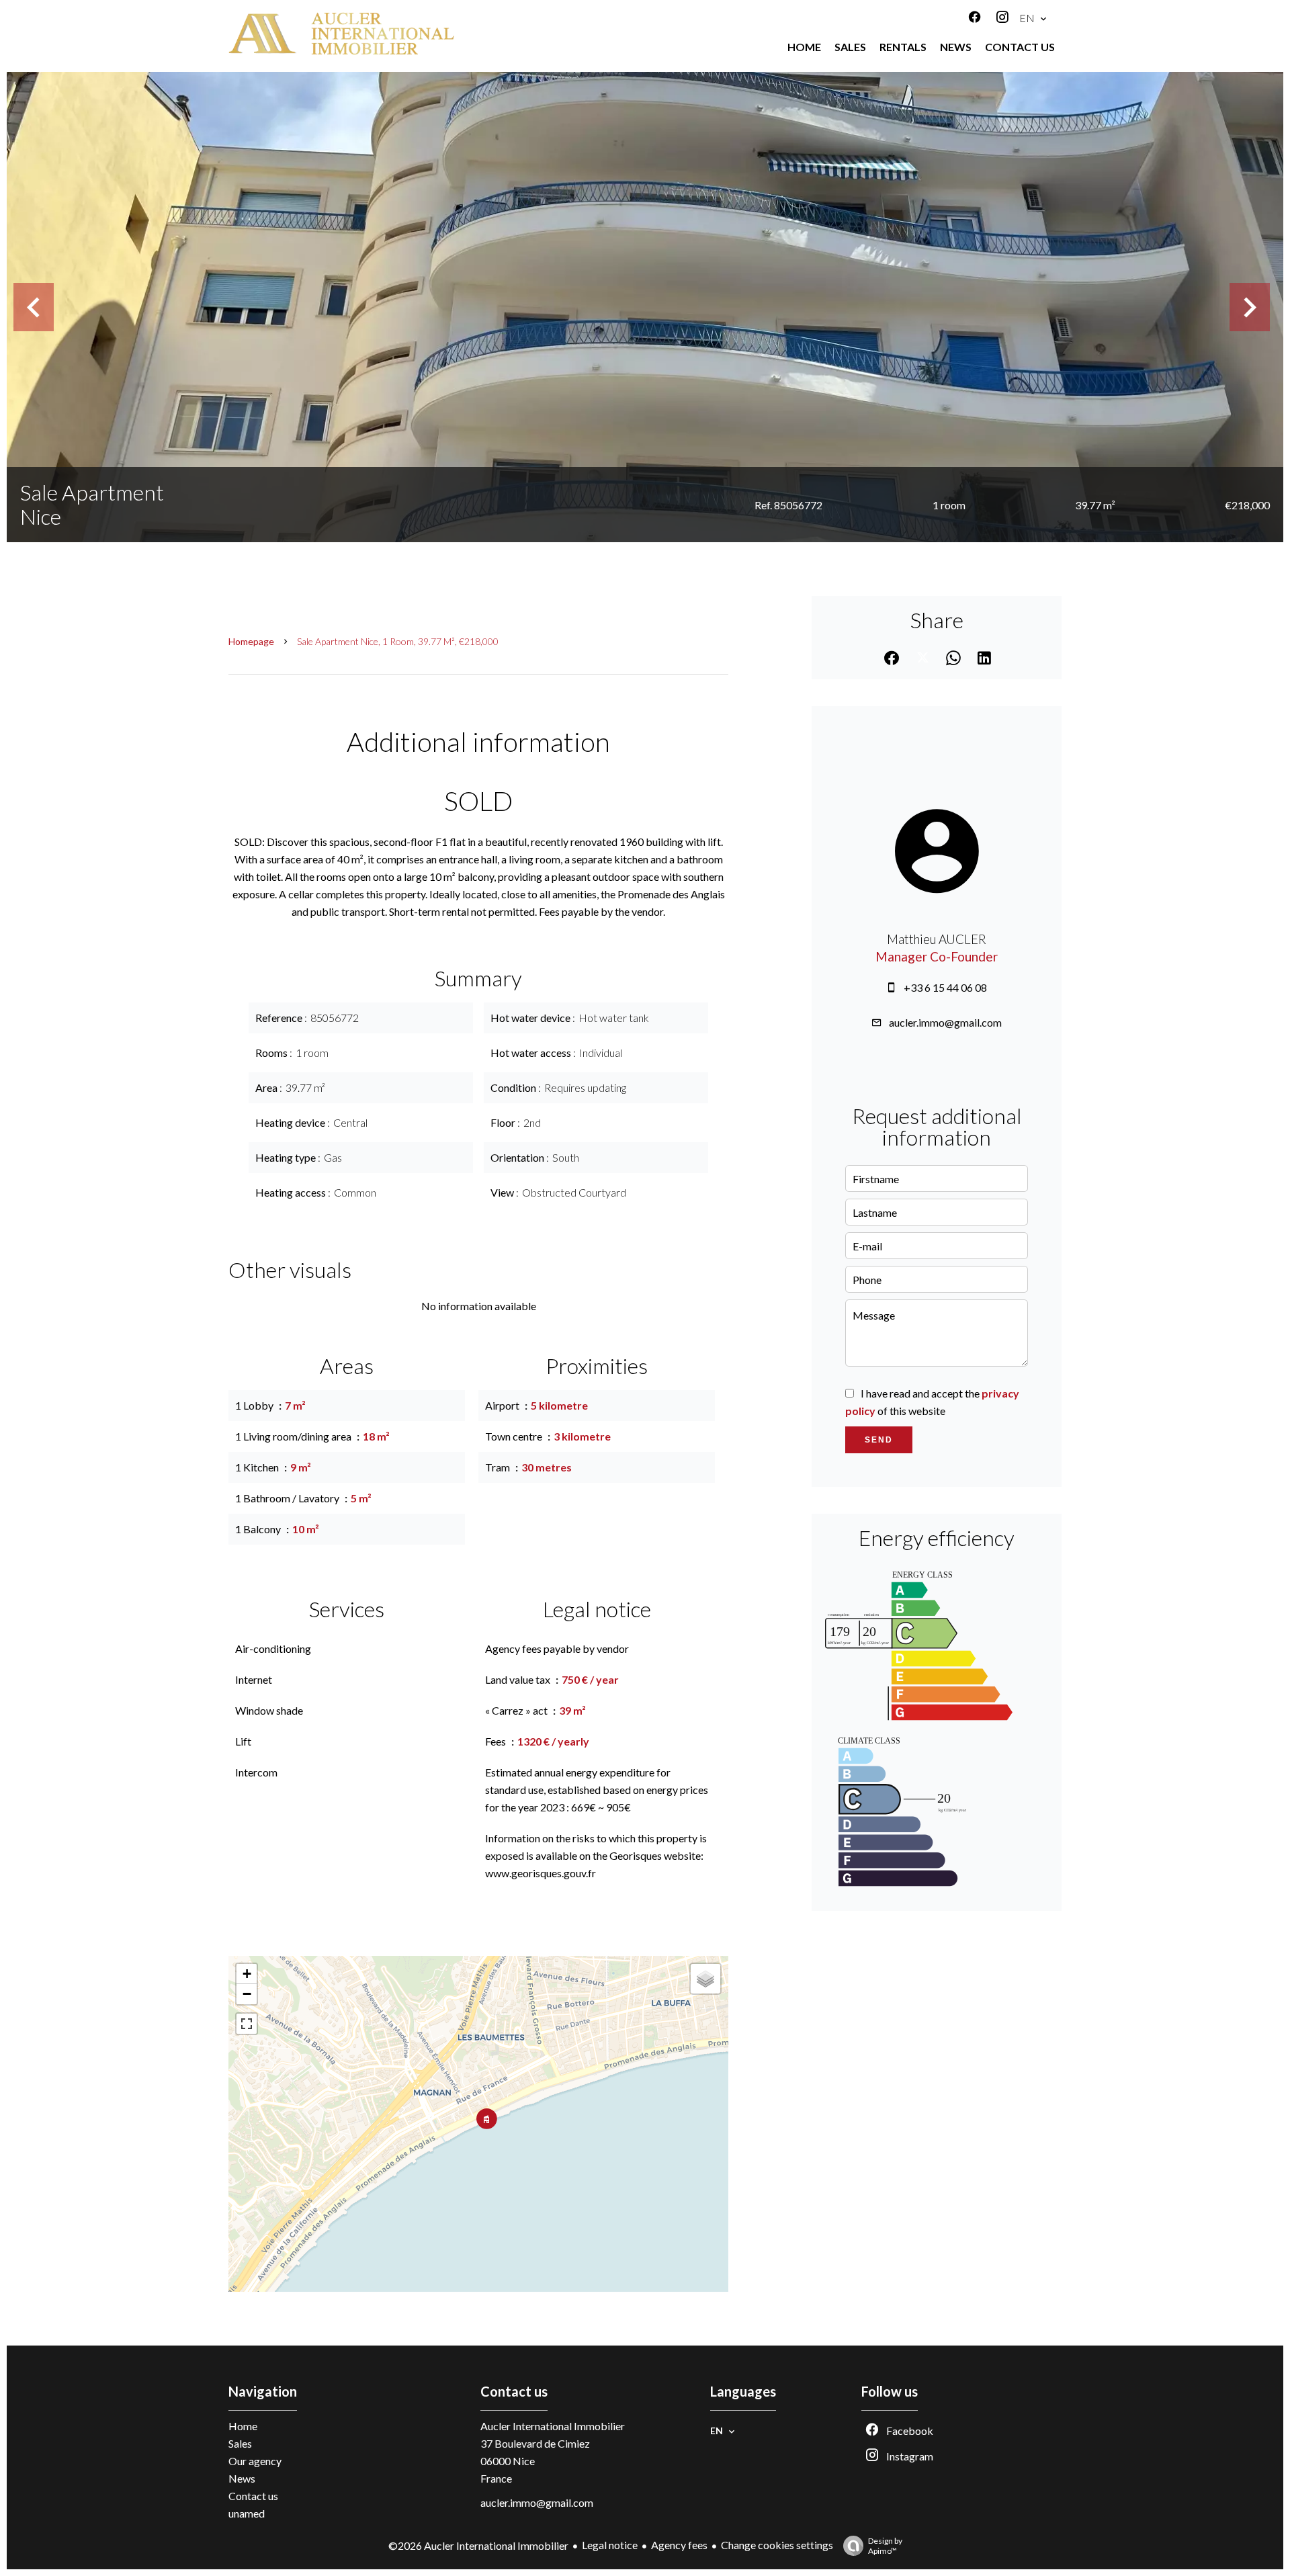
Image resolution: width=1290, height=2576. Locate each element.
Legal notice (610, 2545)
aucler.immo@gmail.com (945, 1022)
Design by (885, 2546)
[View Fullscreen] (247, 2024)
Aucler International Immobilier (553, 2426)
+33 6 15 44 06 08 (945, 987)
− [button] (247, 1994)
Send (879, 1440)
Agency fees (679, 2545)
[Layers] (705, 1979)
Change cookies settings (777, 2545)
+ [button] (247, 1974)
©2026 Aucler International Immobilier (478, 2545)
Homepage (251, 641)
